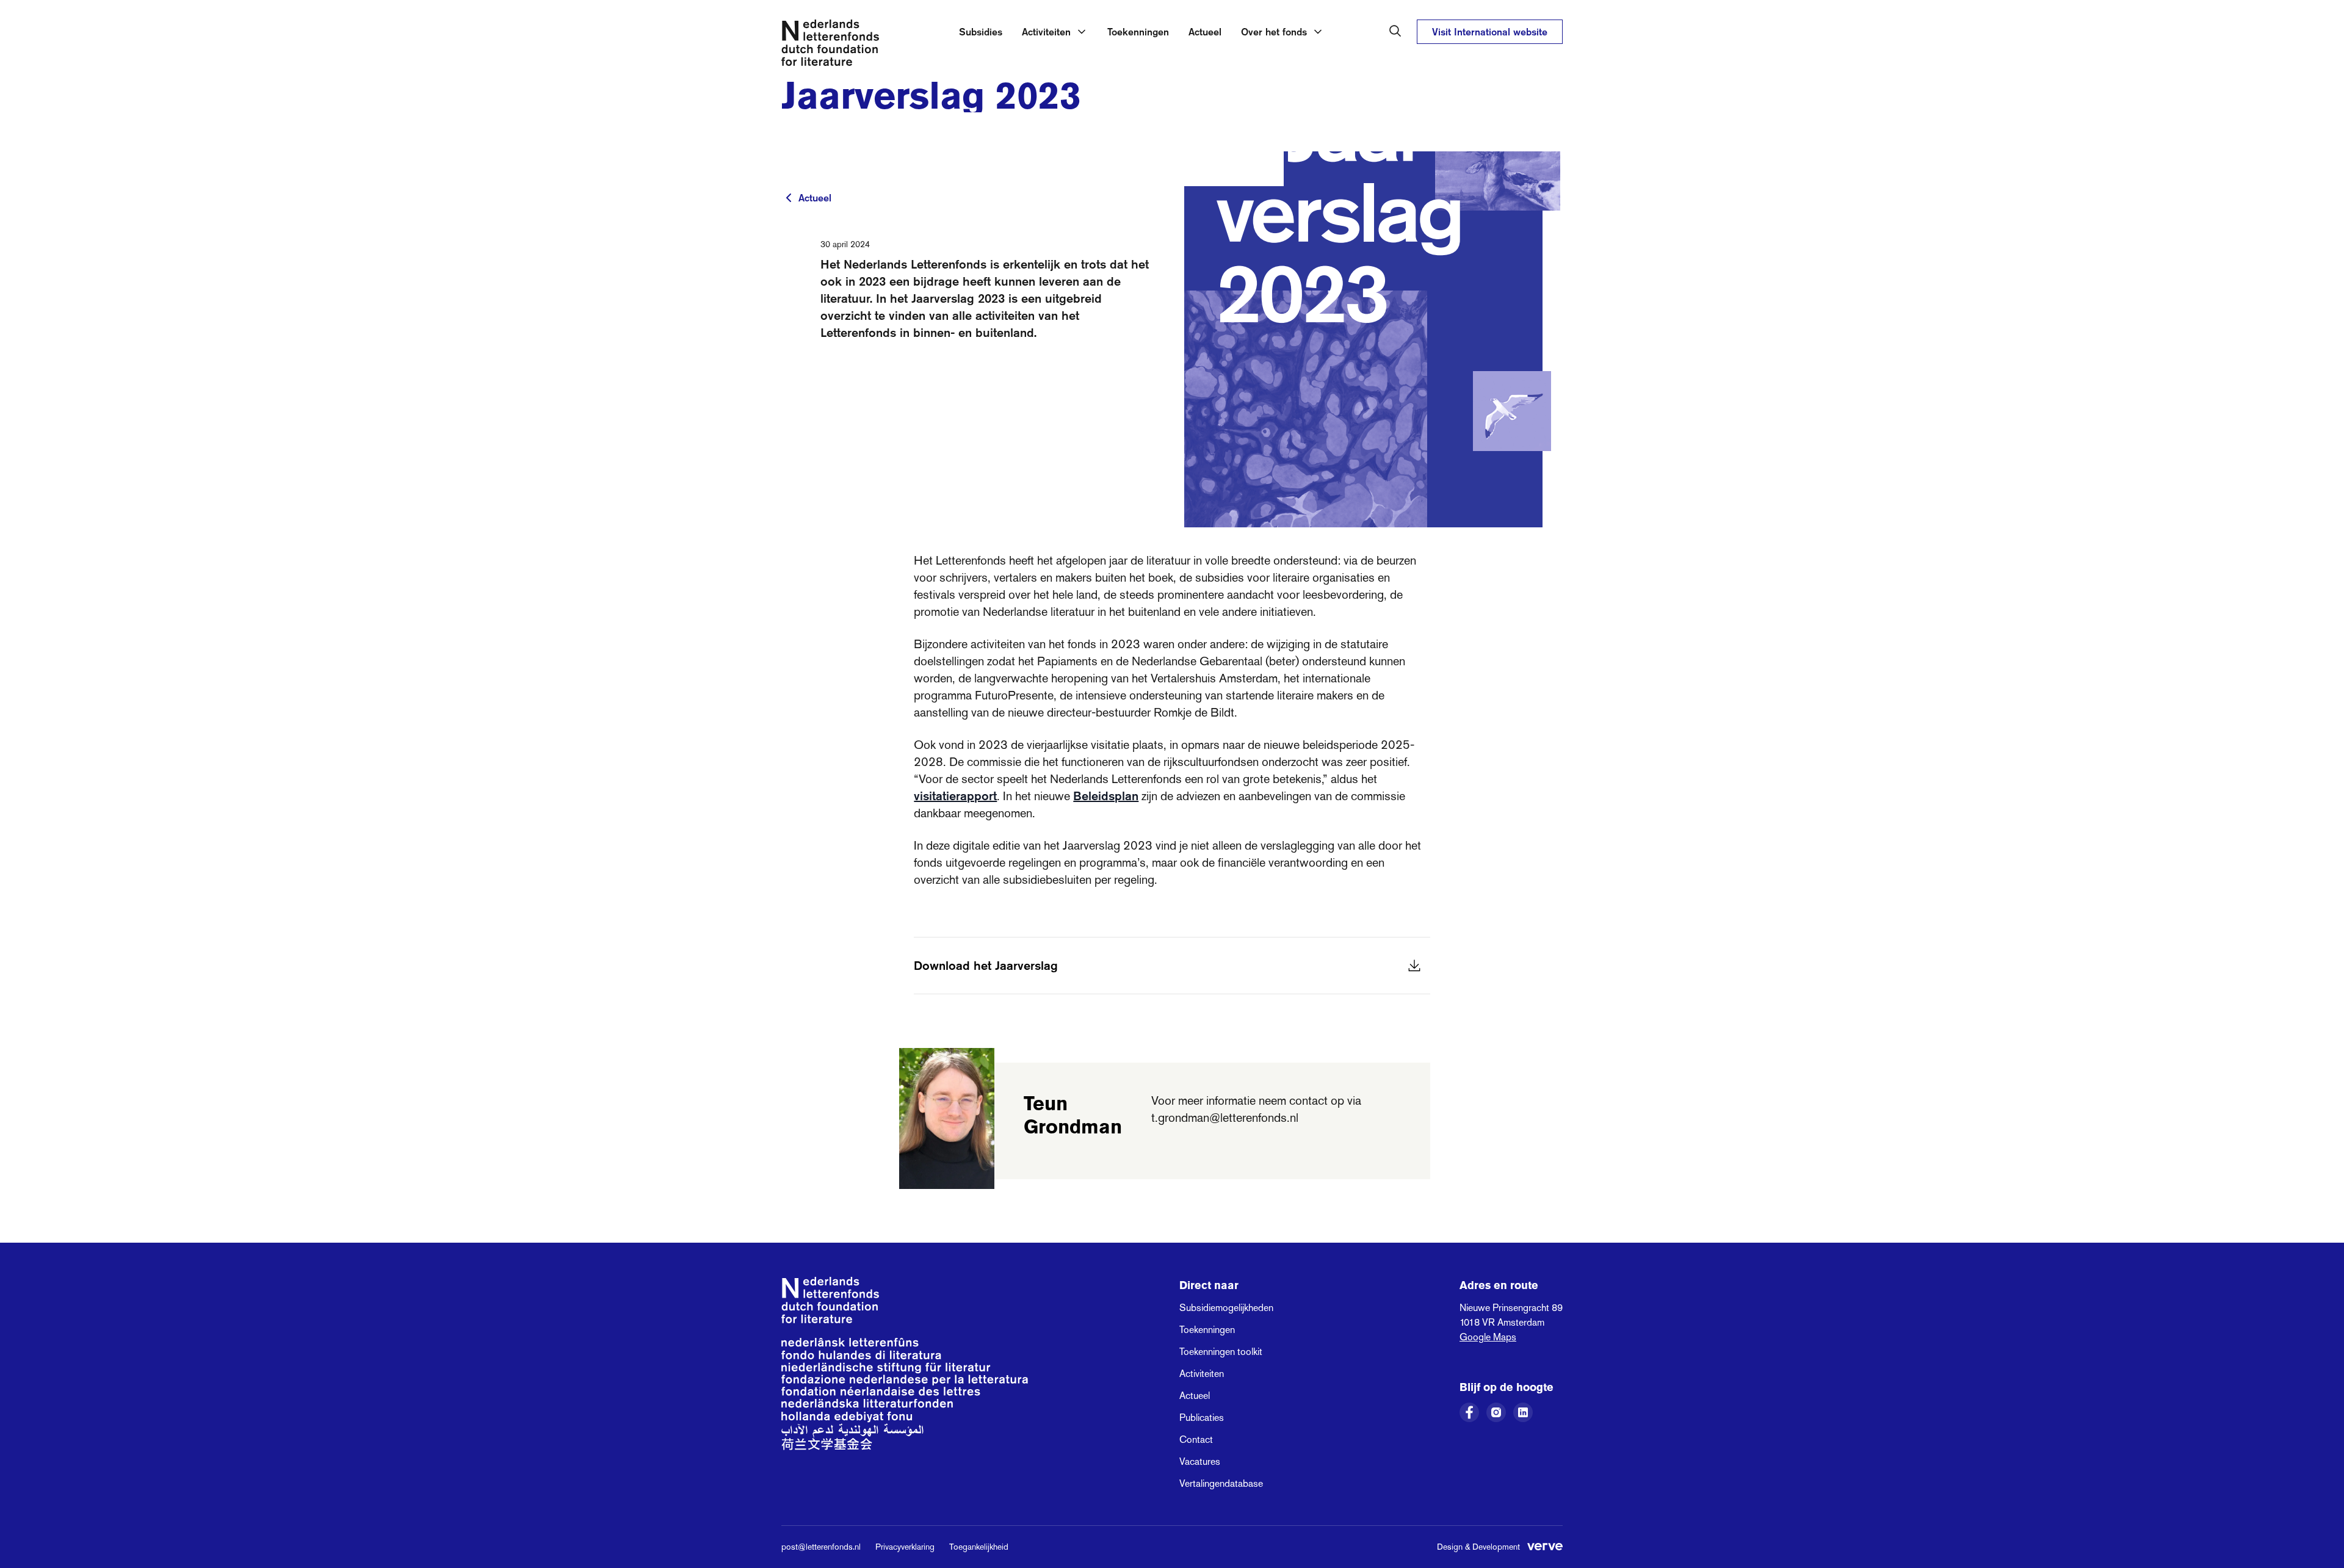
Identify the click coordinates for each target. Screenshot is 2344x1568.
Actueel (1205, 32)
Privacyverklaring (905, 1547)
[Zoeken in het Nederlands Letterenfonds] (1395, 31)
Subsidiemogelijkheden (1226, 1308)
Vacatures (1200, 1461)
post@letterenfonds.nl (821, 1547)
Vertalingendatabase (1221, 1483)
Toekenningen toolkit (1221, 1352)
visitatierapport (955, 796)
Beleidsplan (1106, 796)
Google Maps (1488, 1337)
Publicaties (1202, 1418)
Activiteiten (1202, 1374)
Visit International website (1490, 32)
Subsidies (981, 32)
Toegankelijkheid (979, 1547)
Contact (1196, 1440)
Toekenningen (1138, 32)
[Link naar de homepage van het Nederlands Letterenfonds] (830, 45)
